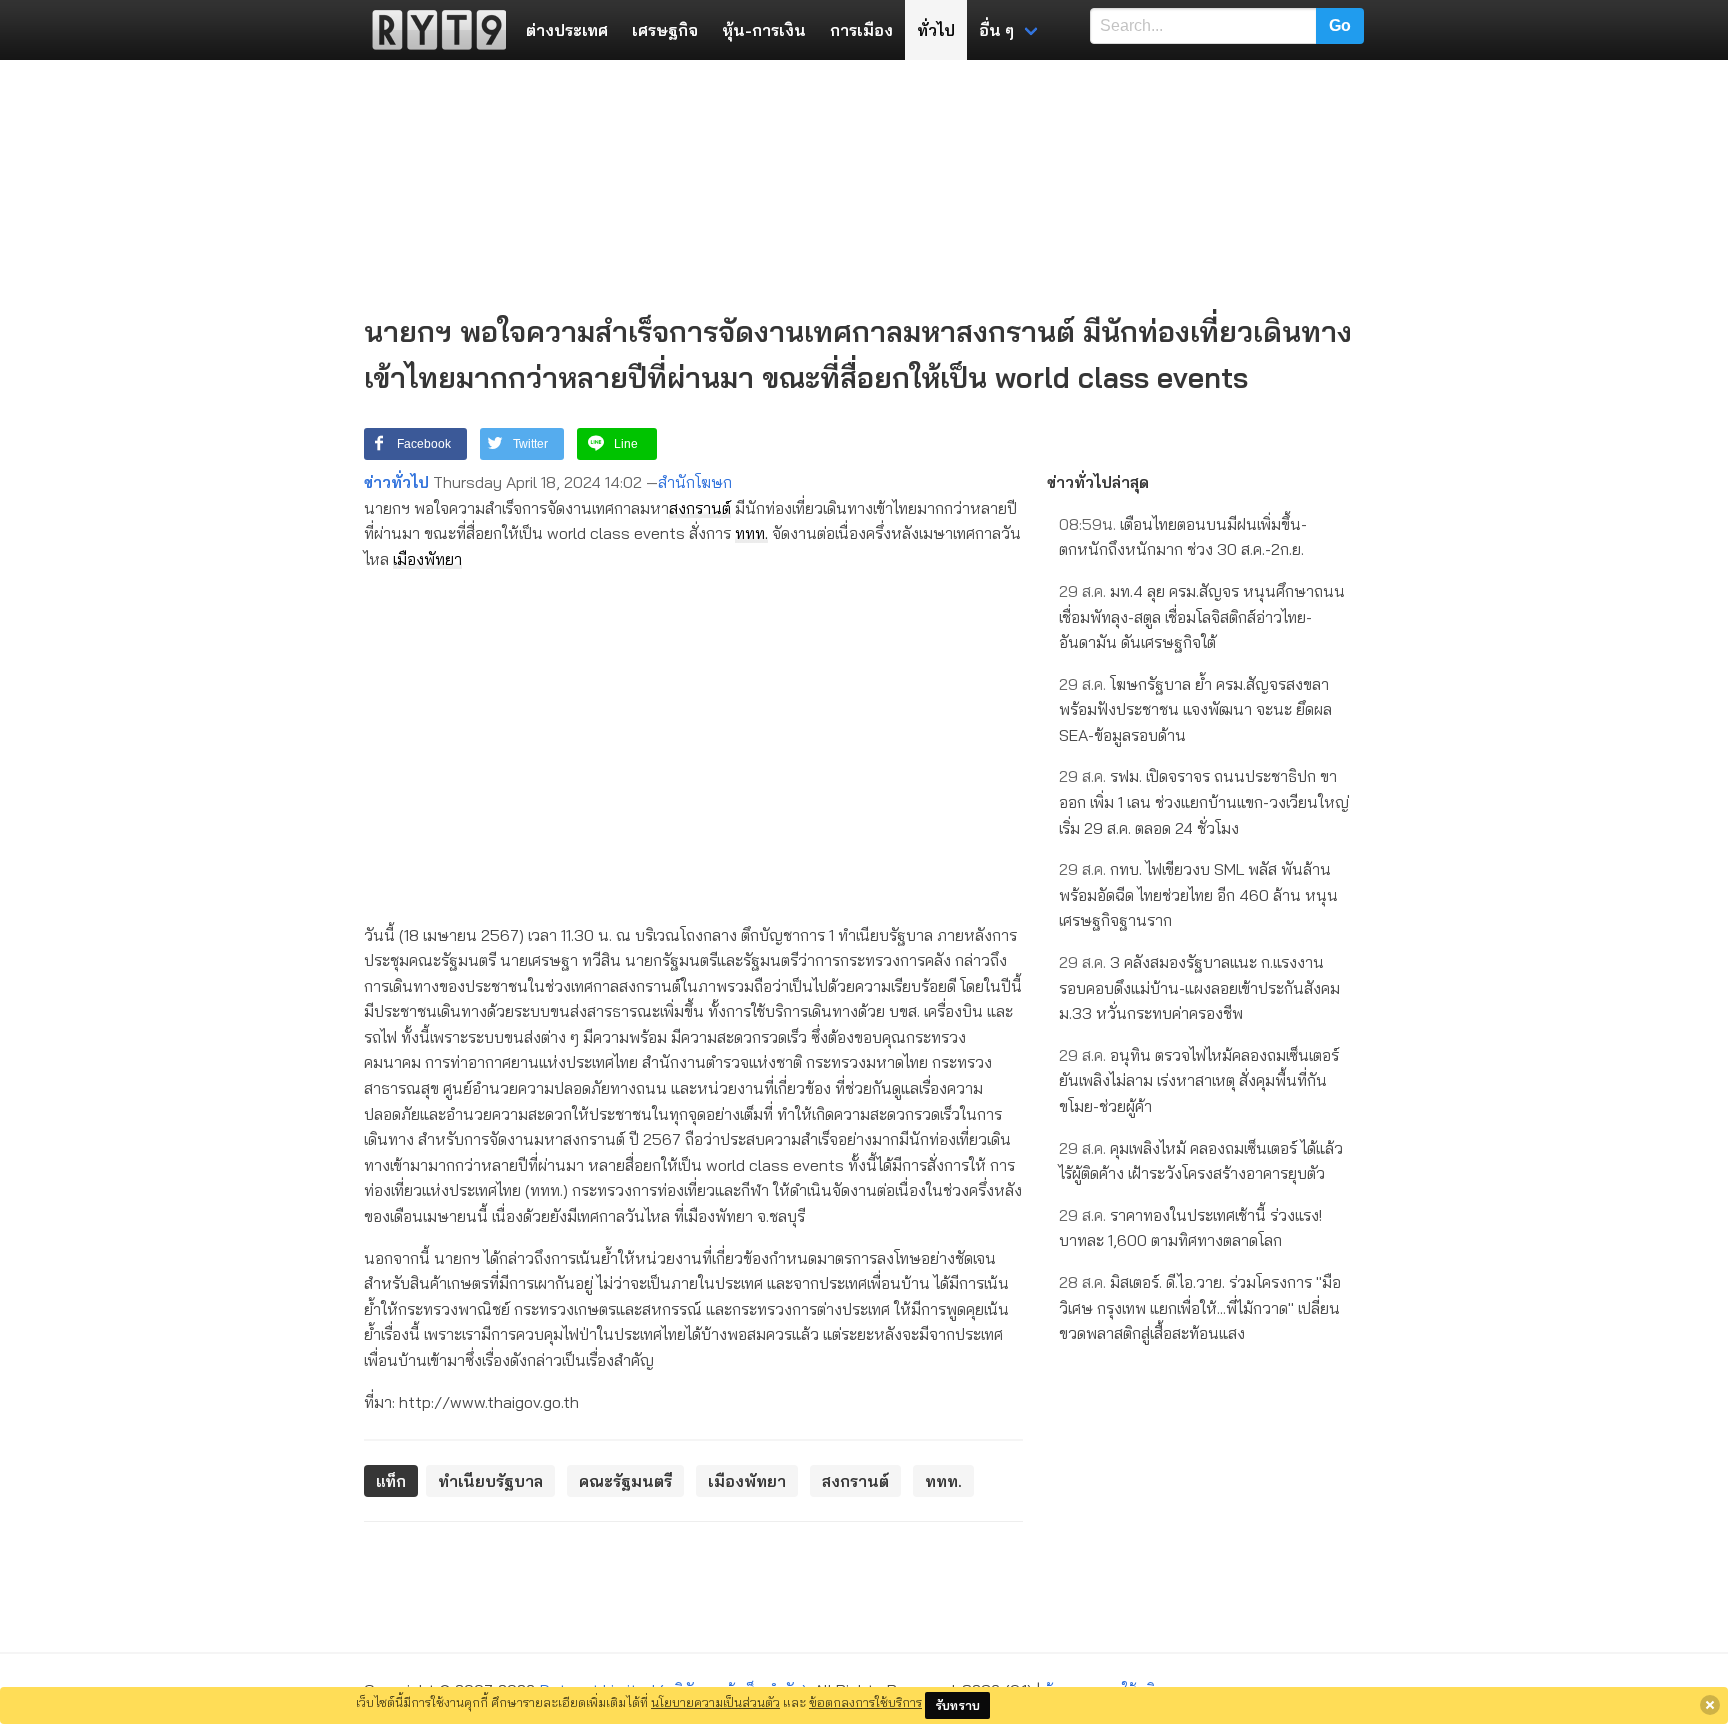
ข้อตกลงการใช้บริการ (865, 1702)
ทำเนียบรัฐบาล (490, 1481)
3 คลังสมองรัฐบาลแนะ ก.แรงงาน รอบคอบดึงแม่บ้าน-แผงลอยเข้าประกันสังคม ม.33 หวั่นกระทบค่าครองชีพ (1199, 987)
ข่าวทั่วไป (396, 482)
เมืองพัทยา (427, 559)
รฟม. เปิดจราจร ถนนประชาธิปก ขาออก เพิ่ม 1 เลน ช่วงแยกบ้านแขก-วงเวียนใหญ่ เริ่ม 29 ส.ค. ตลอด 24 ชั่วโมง (1204, 801)
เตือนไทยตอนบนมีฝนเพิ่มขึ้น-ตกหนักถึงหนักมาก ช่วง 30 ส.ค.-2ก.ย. (1183, 537)
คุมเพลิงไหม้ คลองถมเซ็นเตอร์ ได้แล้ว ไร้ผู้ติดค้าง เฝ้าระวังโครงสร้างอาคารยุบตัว (1201, 1161)
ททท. (751, 533)
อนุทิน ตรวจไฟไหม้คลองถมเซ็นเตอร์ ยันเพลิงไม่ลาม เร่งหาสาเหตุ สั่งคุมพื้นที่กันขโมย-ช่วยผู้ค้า (1199, 1080)
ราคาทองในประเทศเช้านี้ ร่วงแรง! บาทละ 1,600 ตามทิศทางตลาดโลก (1190, 1228)
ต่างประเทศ (567, 30)
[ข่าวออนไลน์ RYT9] (433, 30)
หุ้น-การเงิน (764, 30)
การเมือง (861, 30)
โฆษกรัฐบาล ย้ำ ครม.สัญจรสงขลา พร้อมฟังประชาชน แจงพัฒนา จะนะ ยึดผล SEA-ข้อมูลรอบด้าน (1195, 709)
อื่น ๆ (996, 30)
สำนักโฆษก (695, 482)
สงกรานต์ (700, 508)
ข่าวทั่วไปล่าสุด (1098, 482)
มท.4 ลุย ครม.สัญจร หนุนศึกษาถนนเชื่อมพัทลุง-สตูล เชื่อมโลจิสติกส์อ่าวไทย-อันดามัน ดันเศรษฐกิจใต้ (1202, 616)
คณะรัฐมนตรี (625, 1481)
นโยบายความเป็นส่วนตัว (715, 1702)
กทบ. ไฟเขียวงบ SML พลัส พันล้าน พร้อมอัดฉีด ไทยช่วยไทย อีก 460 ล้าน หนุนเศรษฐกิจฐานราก (1198, 894)
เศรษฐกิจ (665, 30)
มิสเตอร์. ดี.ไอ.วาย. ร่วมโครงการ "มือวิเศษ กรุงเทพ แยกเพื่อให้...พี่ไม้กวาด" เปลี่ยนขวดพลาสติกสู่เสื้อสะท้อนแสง (1200, 1307)
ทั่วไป (936, 30)
